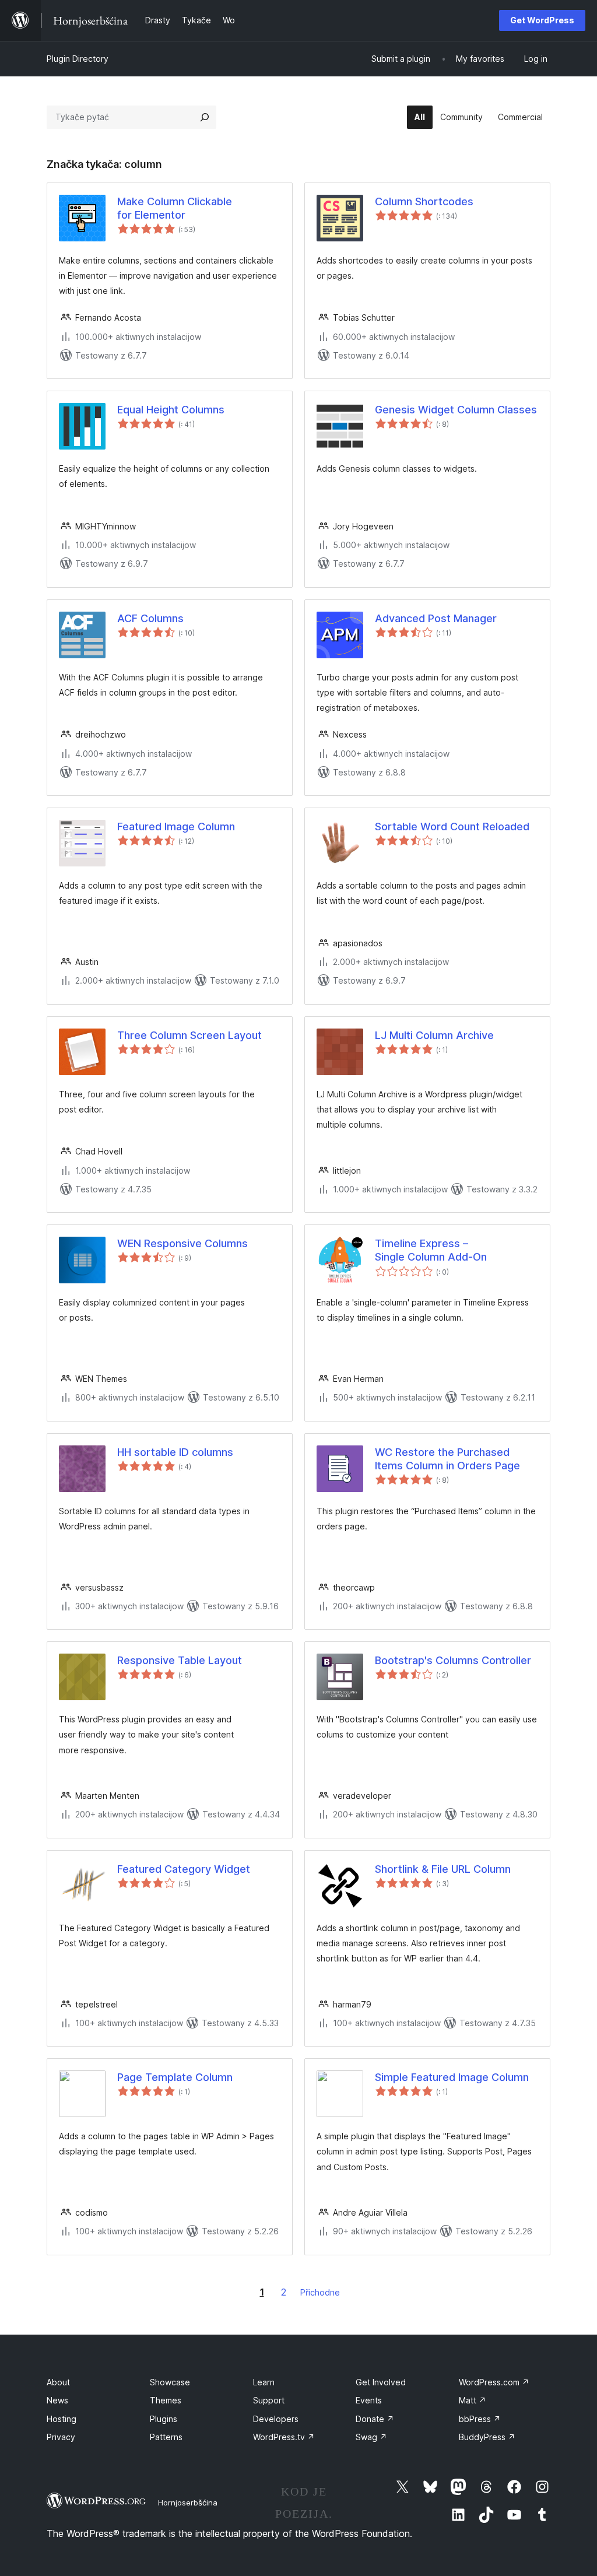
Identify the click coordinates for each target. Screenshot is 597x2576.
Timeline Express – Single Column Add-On (431, 1250)
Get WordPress (542, 20)
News (57, 2400)
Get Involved (381, 2382)
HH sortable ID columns (175, 1452)
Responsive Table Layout (180, 1660)
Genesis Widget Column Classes (456, 410)
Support (269, 2400)
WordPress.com (494, 2382)
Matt (473, 2400)
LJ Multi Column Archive (434, 1035)
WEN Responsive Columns (182, 1243)
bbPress (480, 2419)
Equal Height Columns (171, 410)
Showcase (170, 2382)
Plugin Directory (78, 59)
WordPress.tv (284, 2437)
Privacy (61, 2437)
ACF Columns (150, 618)
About (58, 2382)
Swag (371, 2437)
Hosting (62, 2419)
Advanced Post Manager (436, 618)
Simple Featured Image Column (452, 2077)
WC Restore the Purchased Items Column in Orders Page (447, 1459)
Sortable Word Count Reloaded (452, 827)
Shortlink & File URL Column (443, 1869)
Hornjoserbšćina (188, 2503)
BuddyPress (487, 2437)
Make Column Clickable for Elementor (175, 208)
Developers (276, 2419)
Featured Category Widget (184, 1869)
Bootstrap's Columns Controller (453, 1660)
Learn (264, 2382)
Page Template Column (175, 2077)
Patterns (166, 2437)
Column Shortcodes (424, 201)
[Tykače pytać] (205, 117)
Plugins (164, 2419)
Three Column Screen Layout (189, 1035)
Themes (166, 2400)
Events (369, 2400)
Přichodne (320, 2292)
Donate (375, 2419)
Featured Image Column (176, 827)
